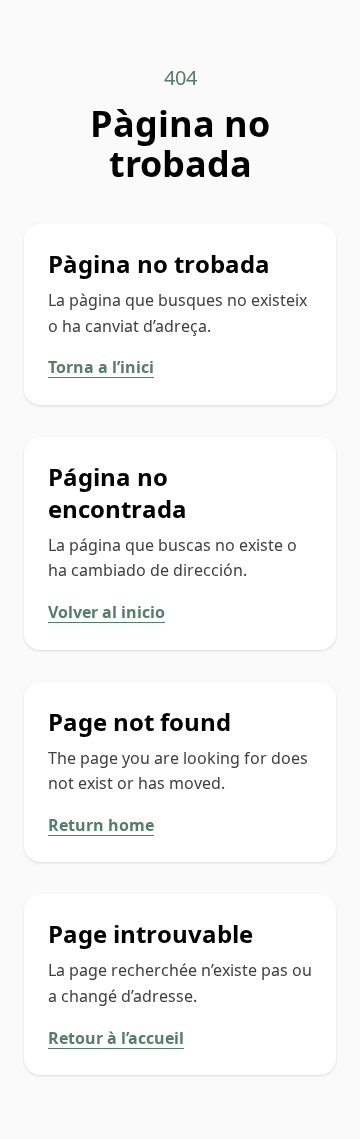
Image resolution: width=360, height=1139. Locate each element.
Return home (101, 825)
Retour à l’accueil (116, 1038)
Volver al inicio (106, 612)
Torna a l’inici (101, 367)
